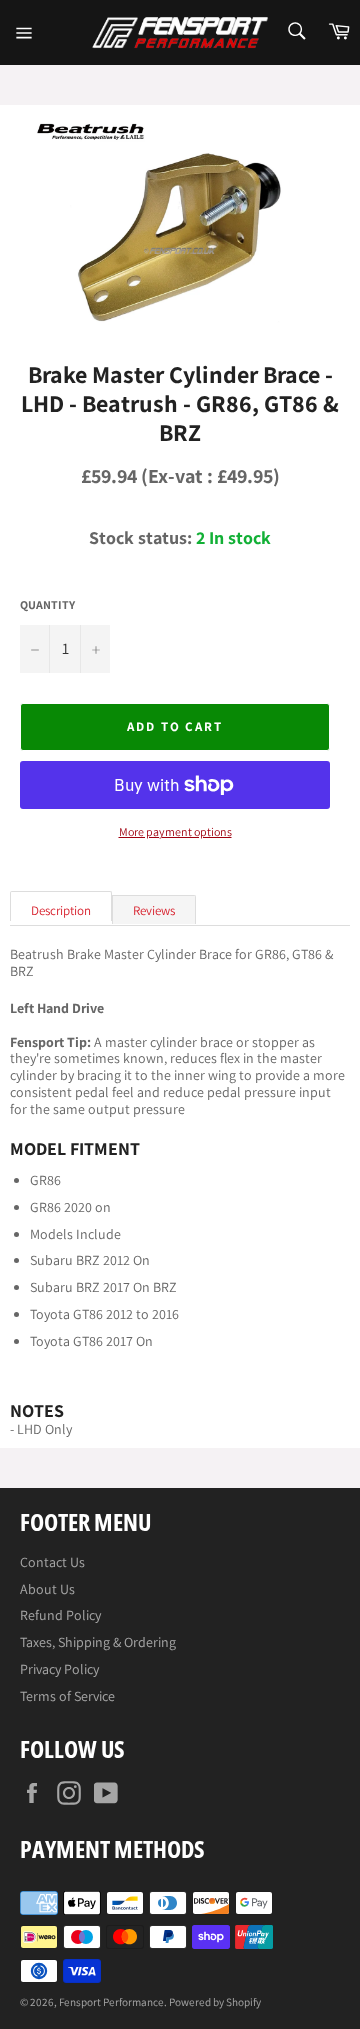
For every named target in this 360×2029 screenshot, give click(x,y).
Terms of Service (67, 1696)
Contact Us (52, 1562)
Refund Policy (60, 1615)
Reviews (154, 910)
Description (61, 910)
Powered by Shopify (215, 2002)
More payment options (175, 832)
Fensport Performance (111, 2002)
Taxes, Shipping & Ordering (98, 1642)
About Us (47, 1589)
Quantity (47, 605)
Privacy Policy (59, 1669)
